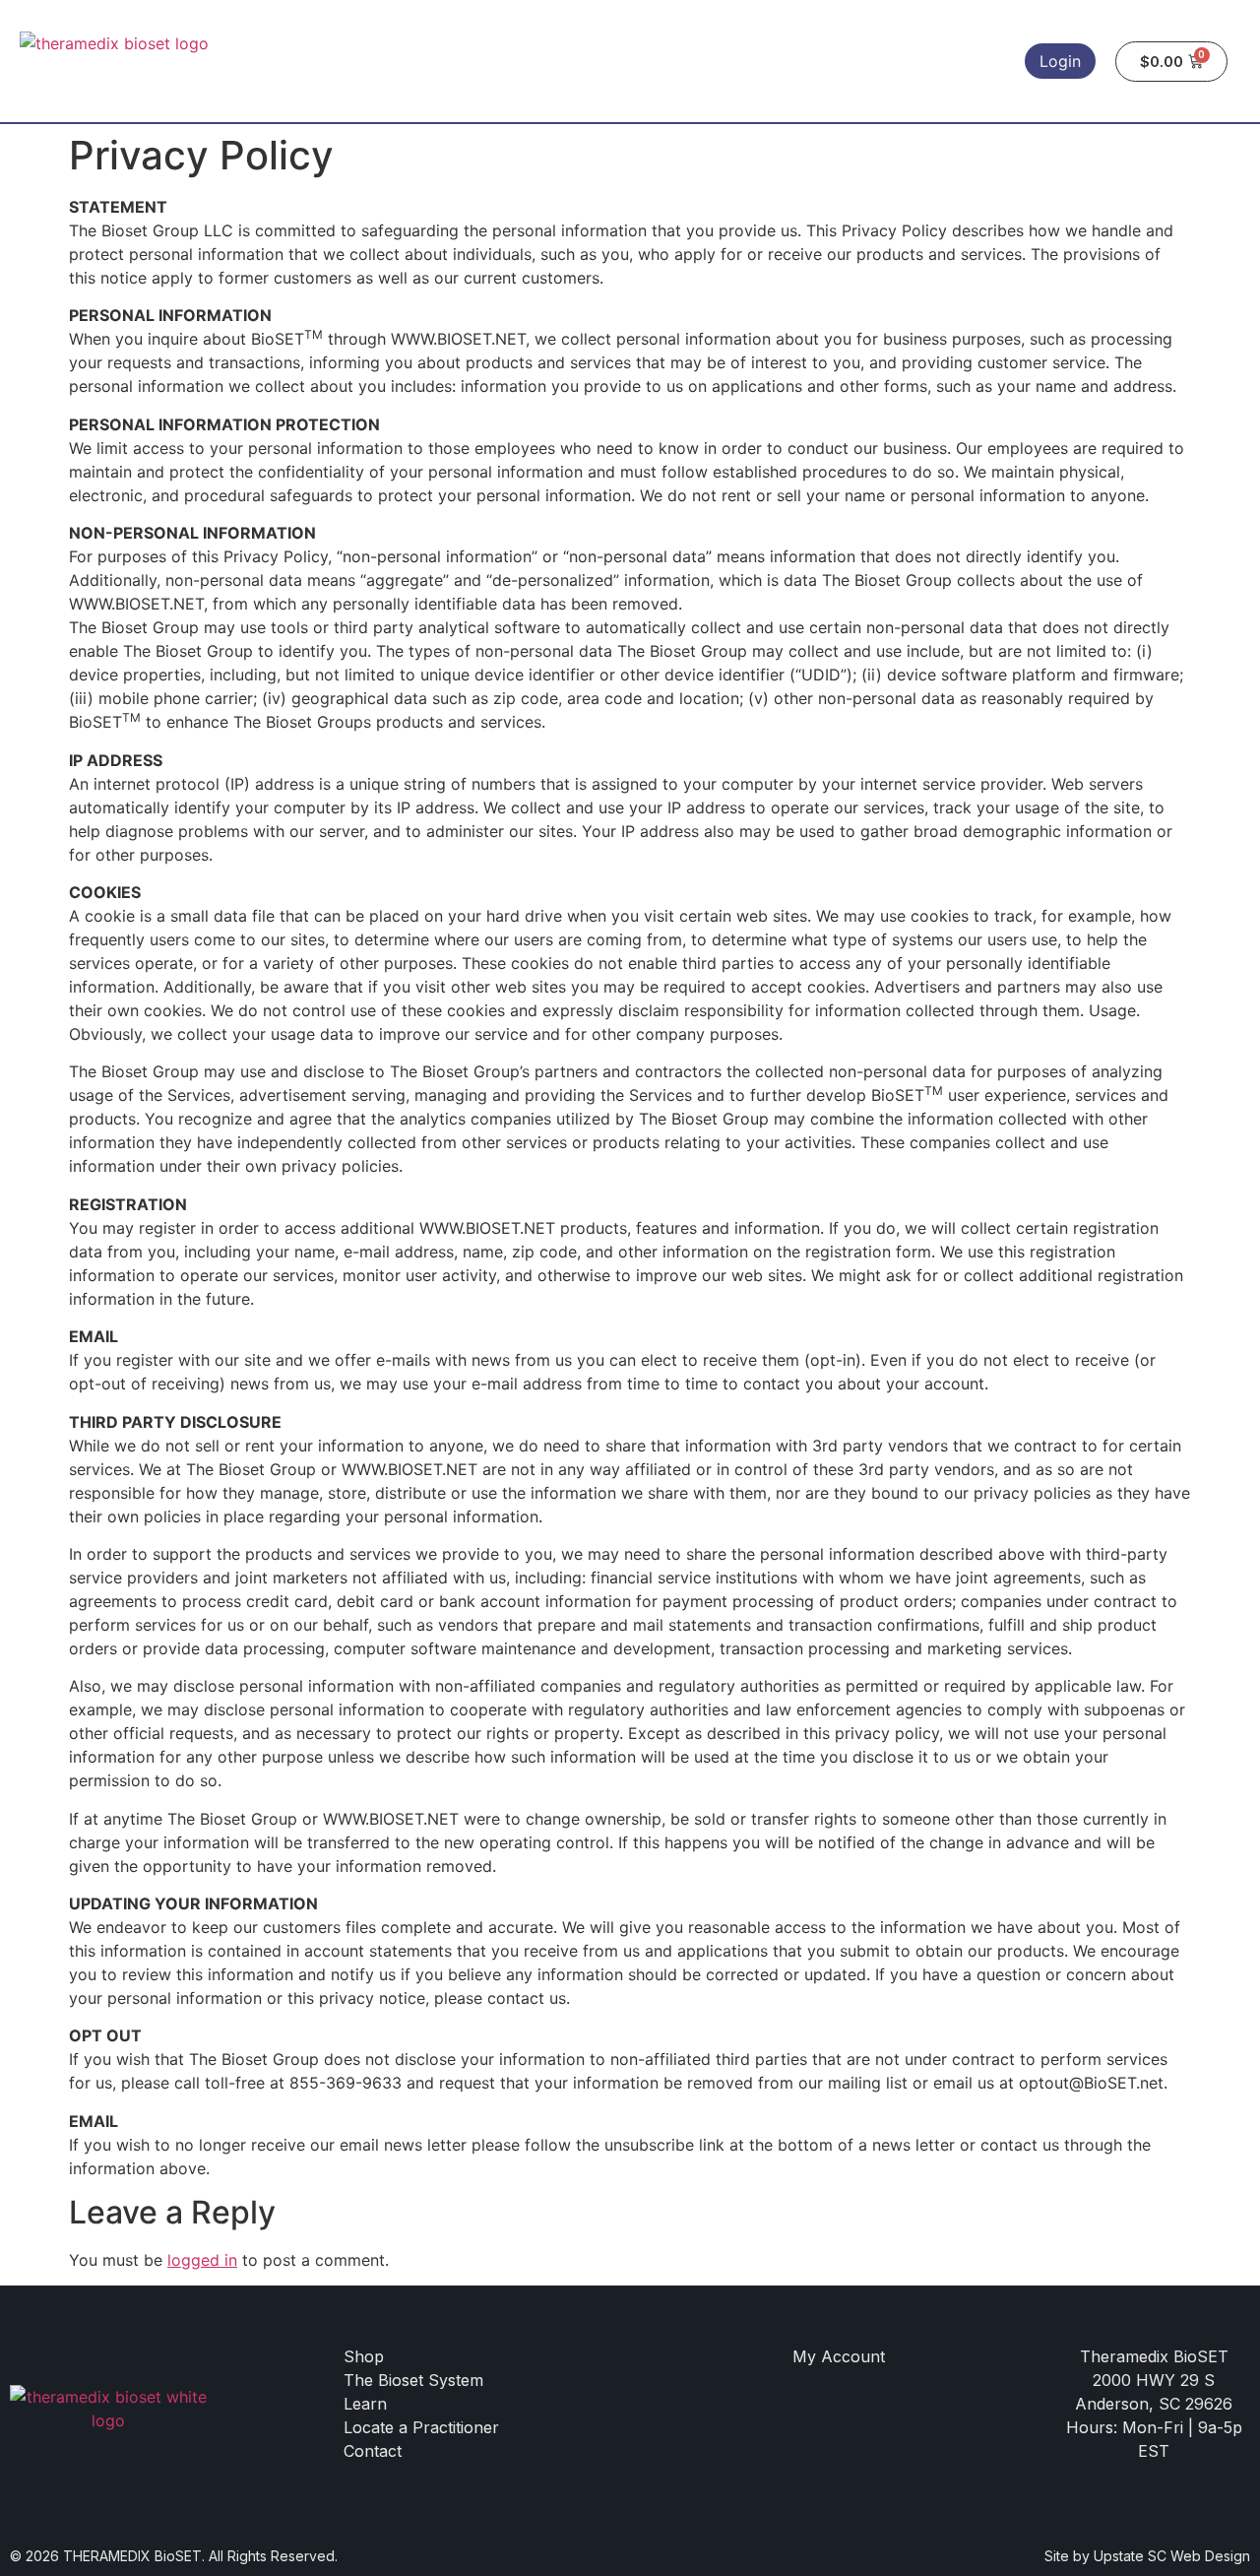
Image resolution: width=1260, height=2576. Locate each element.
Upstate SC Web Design (1172, 2556)
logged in (202, 2260)
